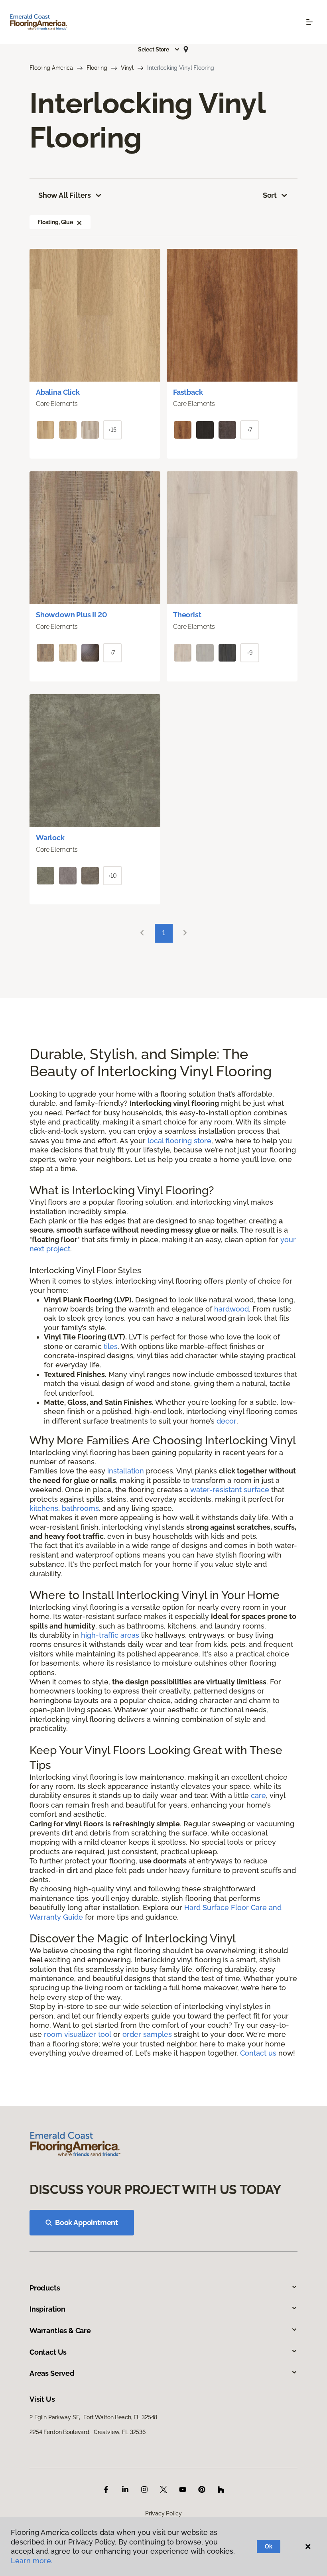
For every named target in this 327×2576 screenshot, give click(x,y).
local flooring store (179, 1141)
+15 (112, 430)
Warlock (50, 838)
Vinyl (127, 68)
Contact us (258, 2053)
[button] (159, 49)
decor (227, 1421)
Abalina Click (58, 392)
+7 (250, 430)
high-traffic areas (110, 1635)
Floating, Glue (55, 222)
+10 (112, 876)
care (258, 1795)
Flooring (97, 68)
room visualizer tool (78, 2034)
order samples (147, 2034)
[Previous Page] (142, 933)
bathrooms (80, 1508)
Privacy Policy (163, 2513)
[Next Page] (185, 933)
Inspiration (47, 2309)
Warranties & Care (60, 2331)
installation (126, 1471)
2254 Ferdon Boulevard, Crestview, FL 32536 (88, 2432)
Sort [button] (270, 195)
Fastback (188, 392)
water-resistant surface (230, 1490)
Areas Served (52, 2373)
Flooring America (51, 68)
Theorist (187, 615)
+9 (250, 653)
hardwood (231, 1309)
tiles (111, 1346)
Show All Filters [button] (65, 195)
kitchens (44, 1508)
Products (45, 2288)
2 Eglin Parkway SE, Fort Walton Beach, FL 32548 (93, 2417)
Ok (269, 2546)
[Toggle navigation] (309, 22)
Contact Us (48, 2352)
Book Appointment (87, 2222)
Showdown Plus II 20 (72, 615)
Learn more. (32, 2561)
